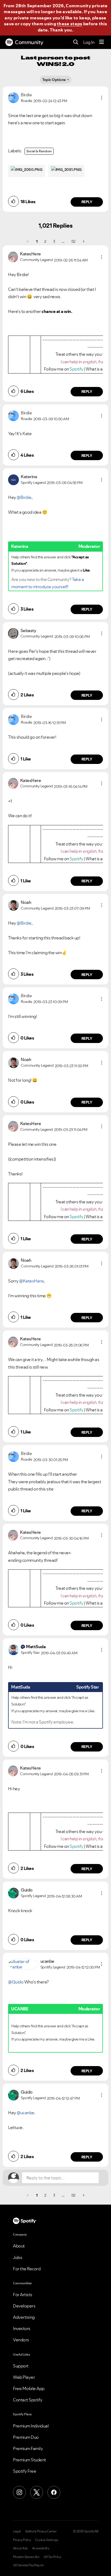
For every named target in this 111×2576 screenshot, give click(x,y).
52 (73, 241)
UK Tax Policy (52, 2557)
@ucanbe (26, 2113)
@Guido (16, 1982)
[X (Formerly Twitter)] (37, 2492)
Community (29, 42)
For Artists (23, 2295)
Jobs (18, 2257)
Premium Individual (31, 2426)
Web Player (24, 2377)
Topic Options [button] (54, 80)
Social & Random (39, 151)
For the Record (27, 2269)
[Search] (76, 42)
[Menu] (102, 42)
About (19, 2246)
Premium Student (30, 2460)
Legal (17, 2531)
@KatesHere (31, 1281)
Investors (22, 2328)
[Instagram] (19, 2492)
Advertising (24, 2317)
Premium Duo (26, 2437)
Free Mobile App (29, 2388)
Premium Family (28, 2448)
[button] (102, 98)
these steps (70, 24)
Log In (89, 42)
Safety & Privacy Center (41, 2531)
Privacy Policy (22, 2540)
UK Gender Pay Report (28, 2565)
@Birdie (24, 497)
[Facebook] (54, 2492)
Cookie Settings (47, 2540)
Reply (87, 202)
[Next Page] (83, 241)
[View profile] (13, 97)
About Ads (20, 2548)
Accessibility (41, 2548)
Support (21, 2366)
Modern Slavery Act (26, 2557)
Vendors (21, 2340)
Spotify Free (25, 2471)
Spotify (77, 369)
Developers (24, 2306)
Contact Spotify (28, 2400)
